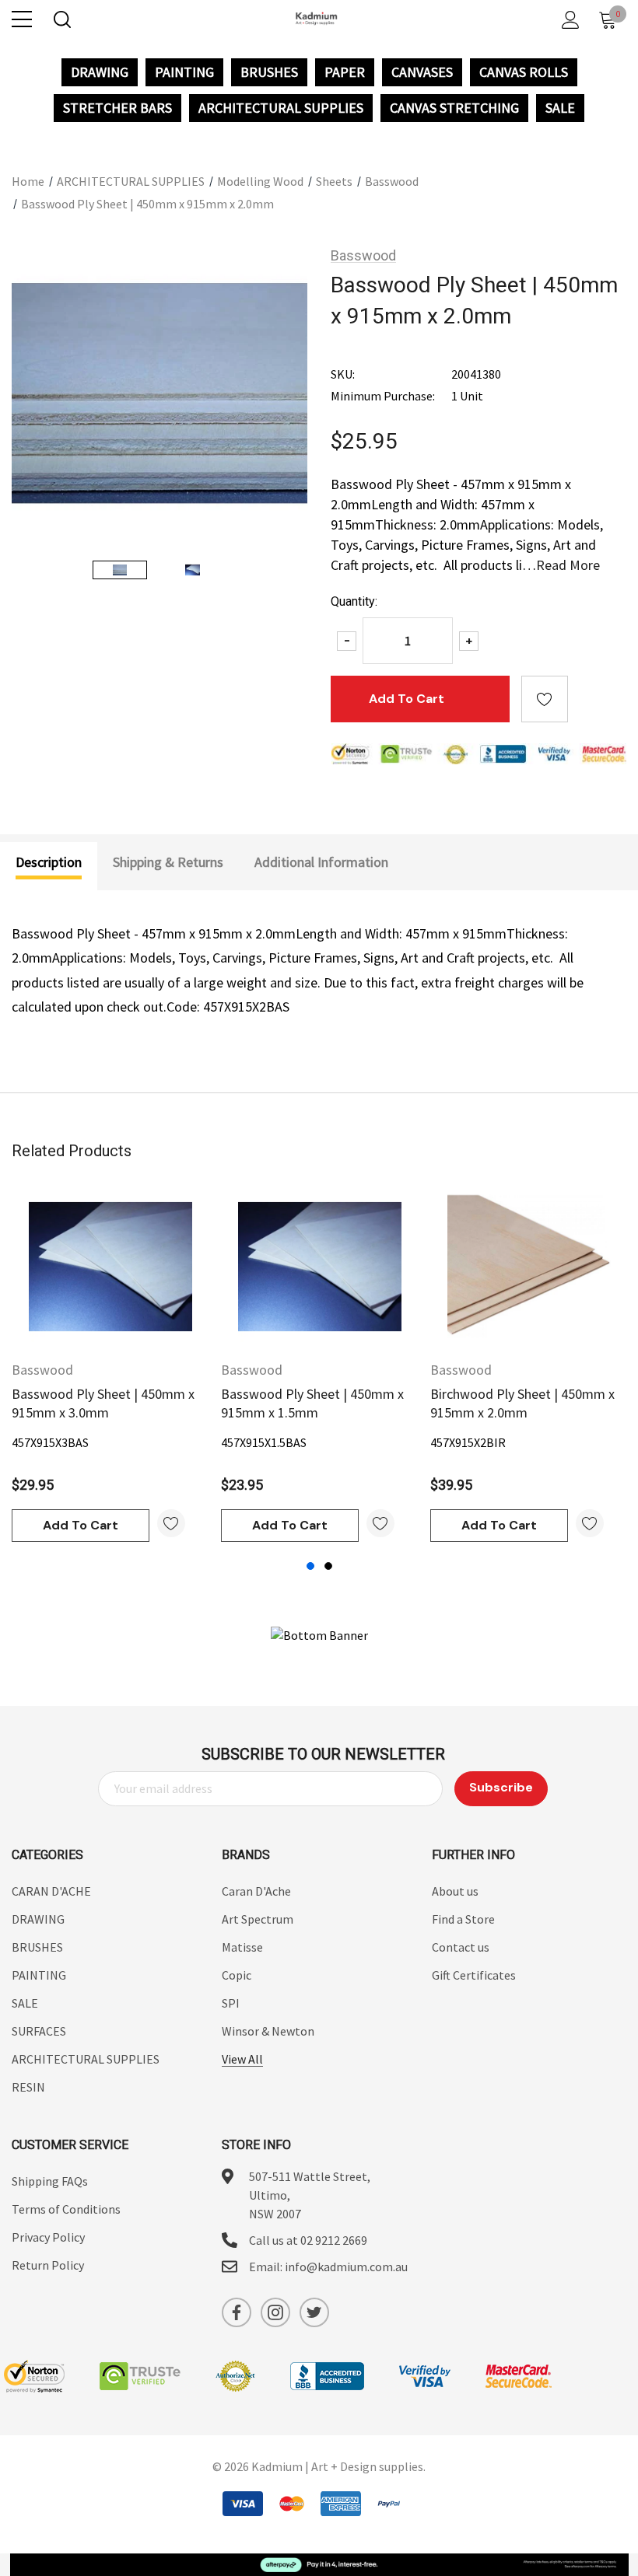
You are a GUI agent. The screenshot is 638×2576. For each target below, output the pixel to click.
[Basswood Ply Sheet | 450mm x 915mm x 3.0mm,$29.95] (110, 1267)
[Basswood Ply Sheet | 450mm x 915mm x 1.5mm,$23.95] (320, 1267)
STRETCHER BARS (117, 108)
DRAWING (100, 72)
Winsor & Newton (268, 2031)
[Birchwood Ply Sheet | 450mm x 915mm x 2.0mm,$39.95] (529, 1267)
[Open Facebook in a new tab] (237, 2312)
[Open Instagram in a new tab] (275, 2312)
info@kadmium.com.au (346, 2267)
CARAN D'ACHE (51, 1891)
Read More (568, 565)
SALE (560, 108)
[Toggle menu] (22, 19)
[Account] (568, 20)
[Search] (61, 20)
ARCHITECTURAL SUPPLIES (281, 108)
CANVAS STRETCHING (454, 108)
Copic (237, 1975)
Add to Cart (81, 1525)
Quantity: (354, 601)
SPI (231, 2003)
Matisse (242, 1947)
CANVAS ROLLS (524, 72)
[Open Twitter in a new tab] (314, 2312)
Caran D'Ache (256, 1891)
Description (49, 862)
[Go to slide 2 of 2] (328, 1566)
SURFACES (39, 2031)
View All (242, 2059)
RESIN (28, 2087)
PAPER (345, 72)
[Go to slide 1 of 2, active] (310, 1566)
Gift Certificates (474, 1975)
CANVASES (422, 72)
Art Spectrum (258, 1919)
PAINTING (184, 72)
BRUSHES (269, 72)
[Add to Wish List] (171, 1523)
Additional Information (321, 862)
